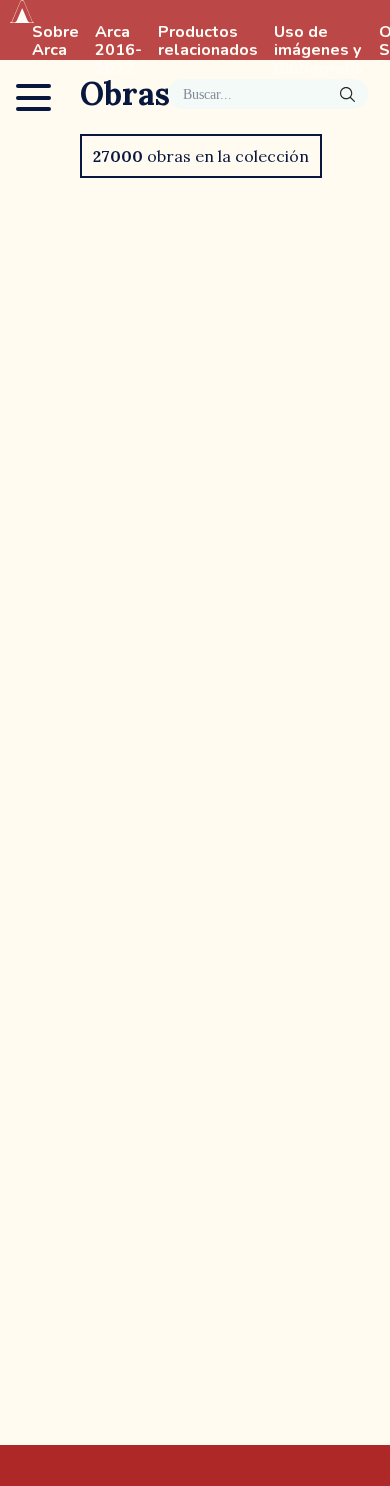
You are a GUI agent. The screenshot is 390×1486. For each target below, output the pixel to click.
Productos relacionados (208, 42)
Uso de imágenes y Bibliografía (318, 51)
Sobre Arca (55, 42)
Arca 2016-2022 (118, 51)
